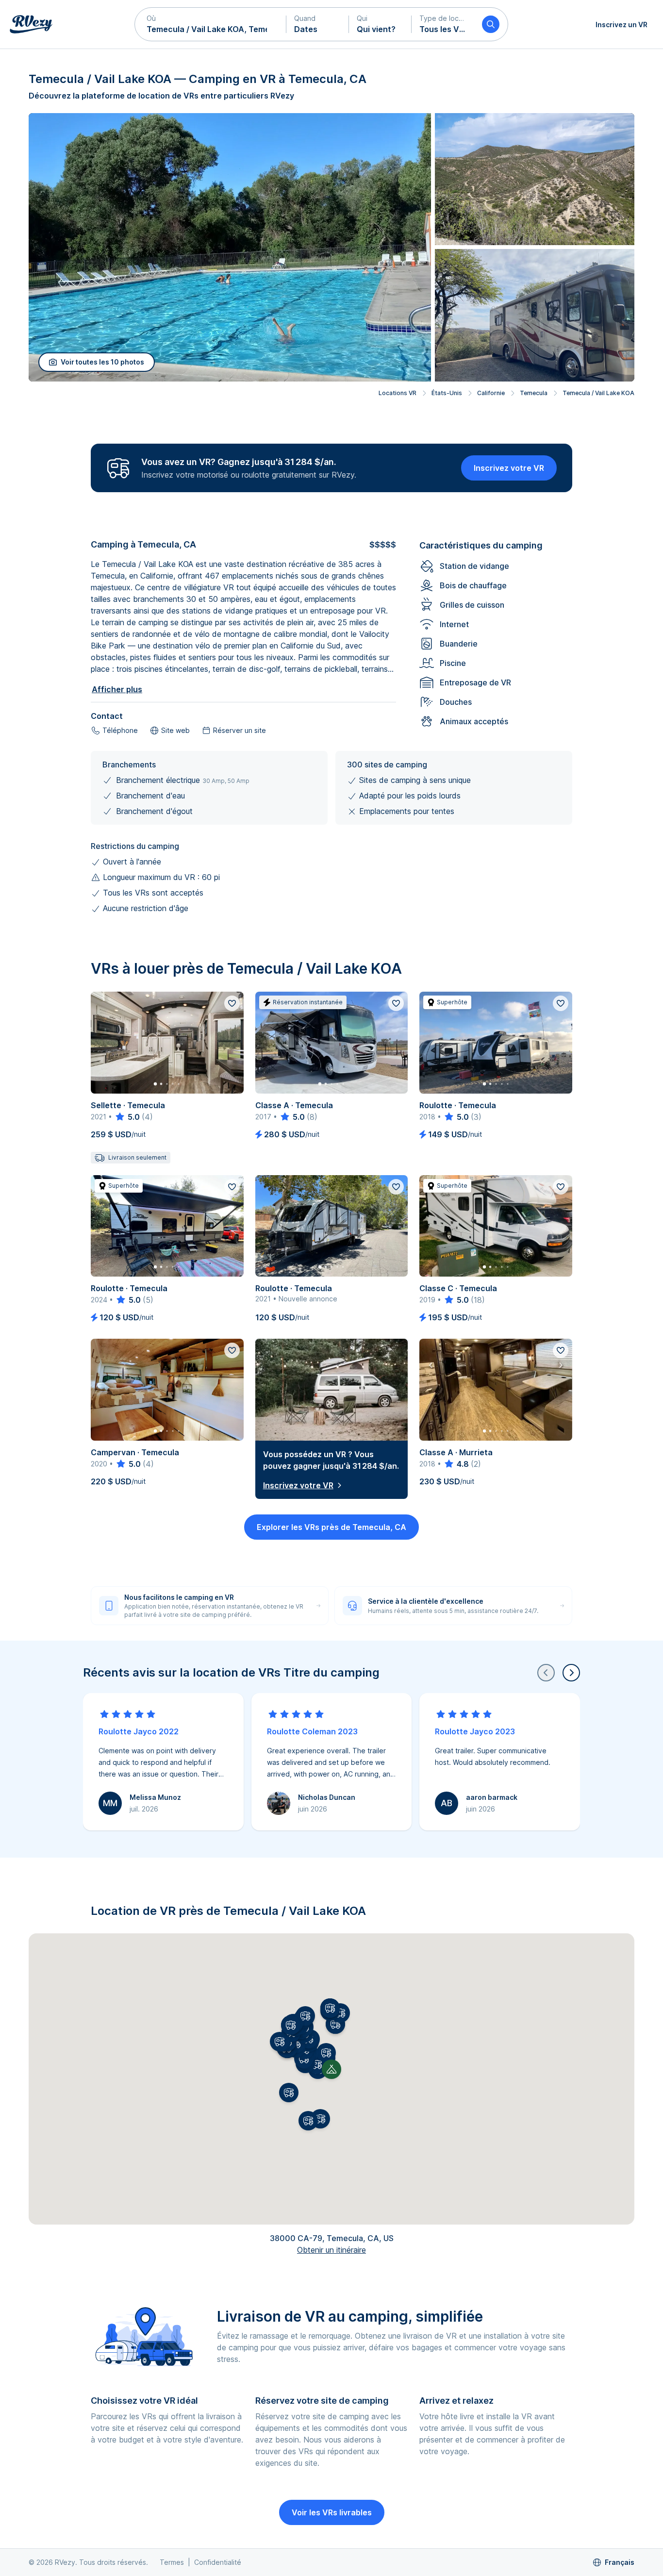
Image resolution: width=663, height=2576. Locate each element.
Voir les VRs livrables (332, 2512)
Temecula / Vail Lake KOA (598, 393)
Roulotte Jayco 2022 (139, 1731)
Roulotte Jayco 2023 (475, 1731)
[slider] (127, 1117)
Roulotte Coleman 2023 (312, 1731)
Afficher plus (117, 689)
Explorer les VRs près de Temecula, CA (331, 1527)
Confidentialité (218, 2562)
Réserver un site (240, 730)
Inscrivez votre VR (509, 468)
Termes (172, 2562)
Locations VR (398, 393)
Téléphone (120, 730)
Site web (175, 730)
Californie (491, 393)
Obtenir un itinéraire (331, 2250)
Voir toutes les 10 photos (102, 362)
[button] (211, 24)
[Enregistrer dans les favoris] (232, 1003)
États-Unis (447, 393)
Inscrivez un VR (622, 25)
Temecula (534, 393)
